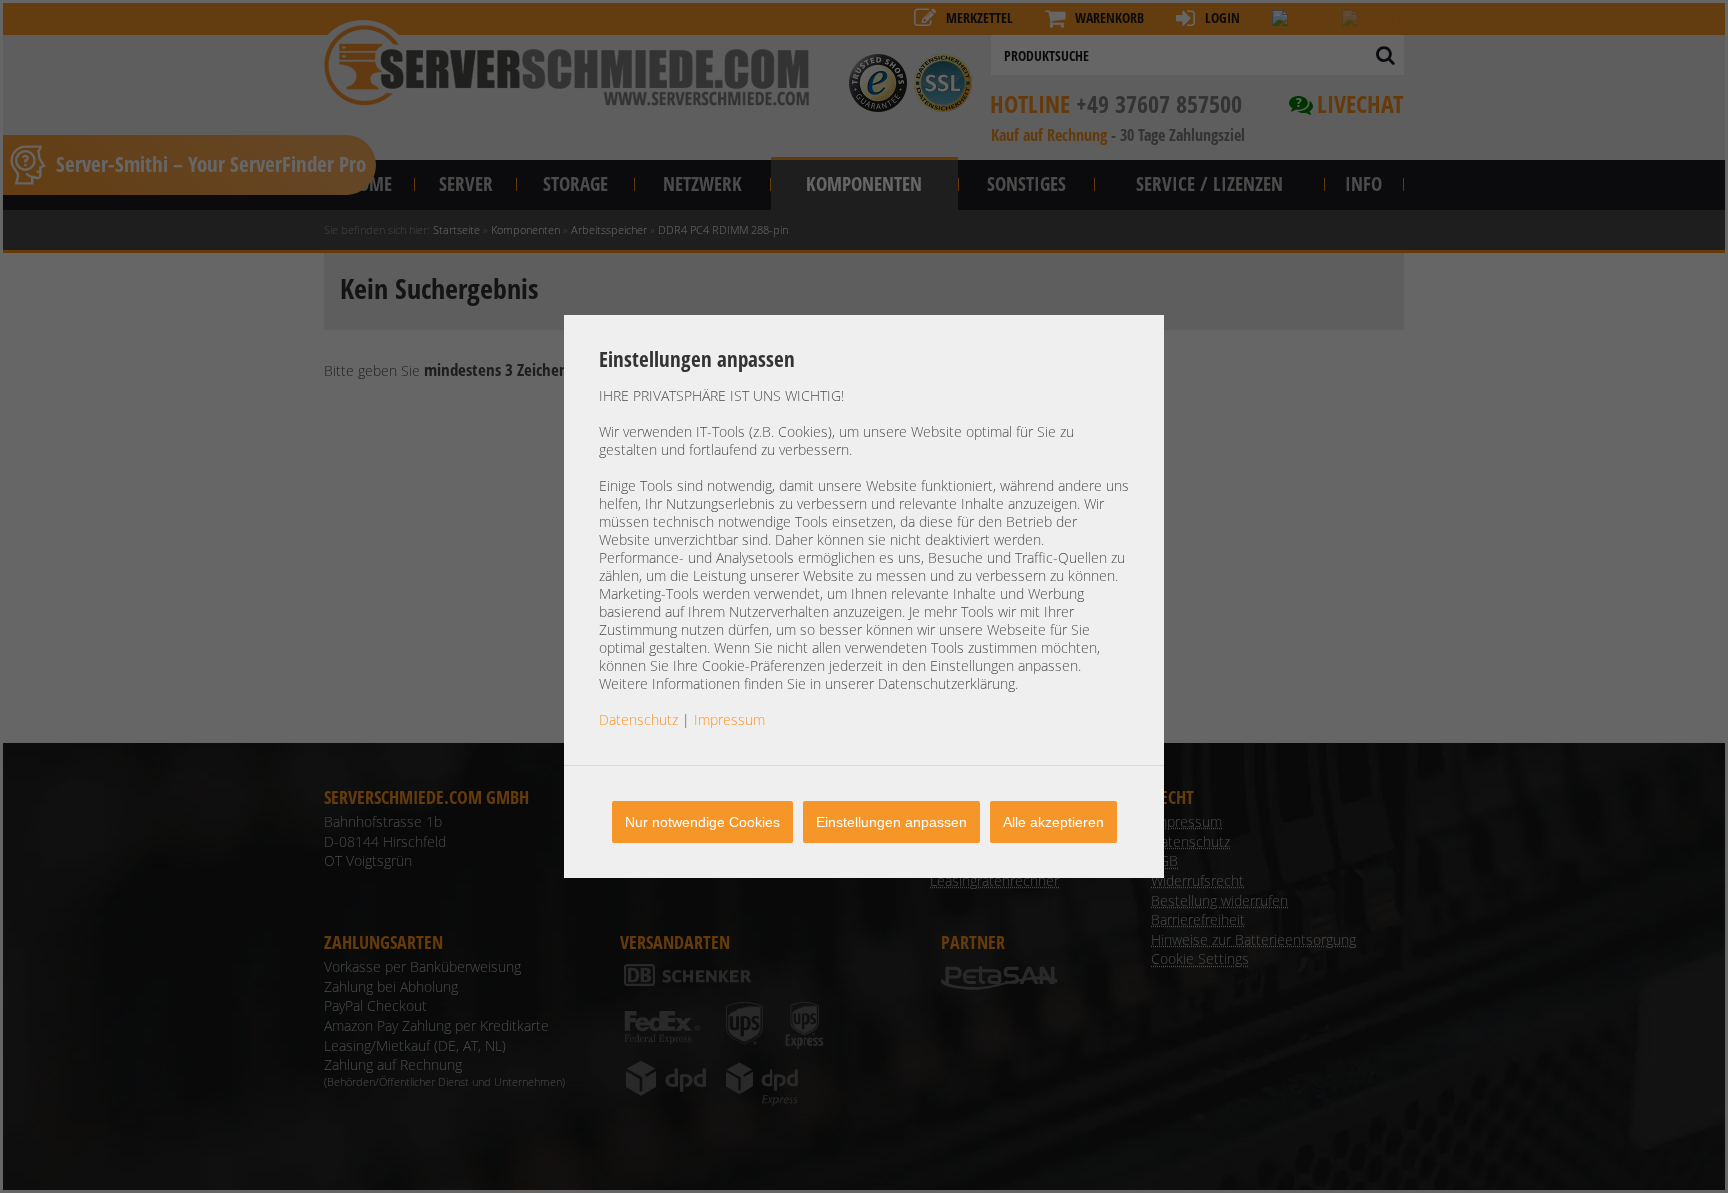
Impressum (729, 719)
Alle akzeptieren (1053, 822)
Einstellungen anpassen (891, 822)
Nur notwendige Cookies (702, 822)
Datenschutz (638, 719)
